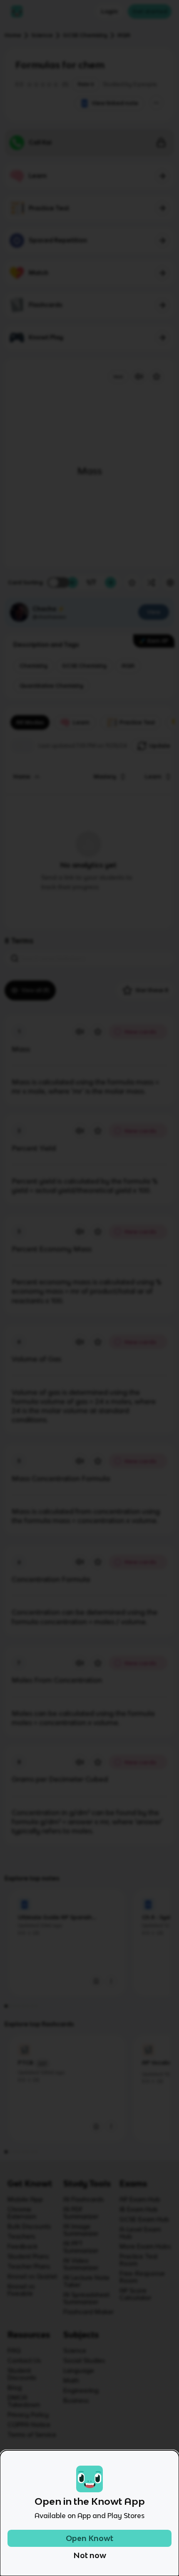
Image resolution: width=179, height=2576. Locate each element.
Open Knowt (89, 2538)
